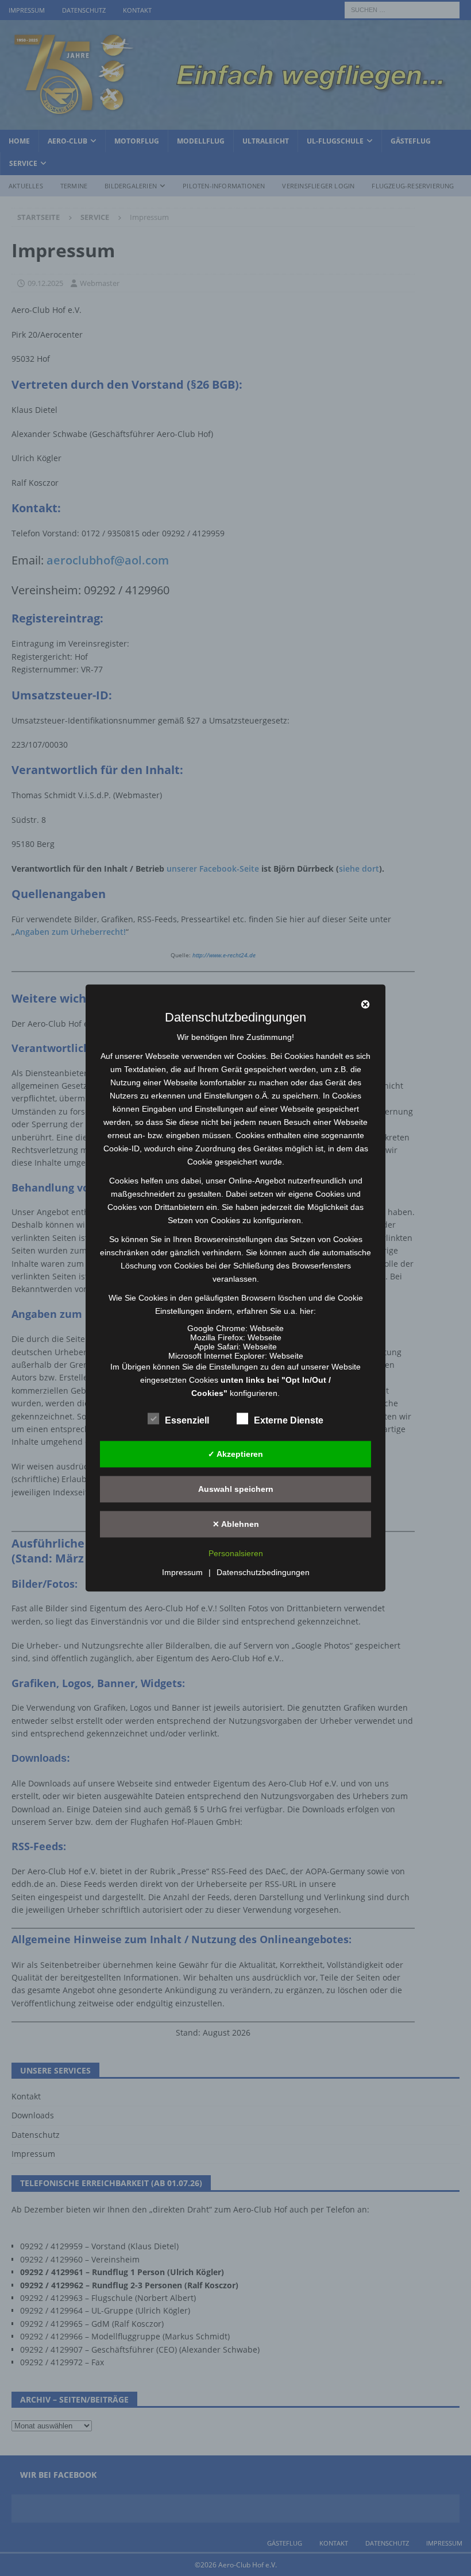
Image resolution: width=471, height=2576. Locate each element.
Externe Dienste (289, 1420)
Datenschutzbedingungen (263, 1573)
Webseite (267, 1328)
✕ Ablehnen (236, 1524)
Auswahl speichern (236, 1489)
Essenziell (187, 1420)
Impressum (182, 1573)
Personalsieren (236, 1554)
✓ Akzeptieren (235, 1454)
